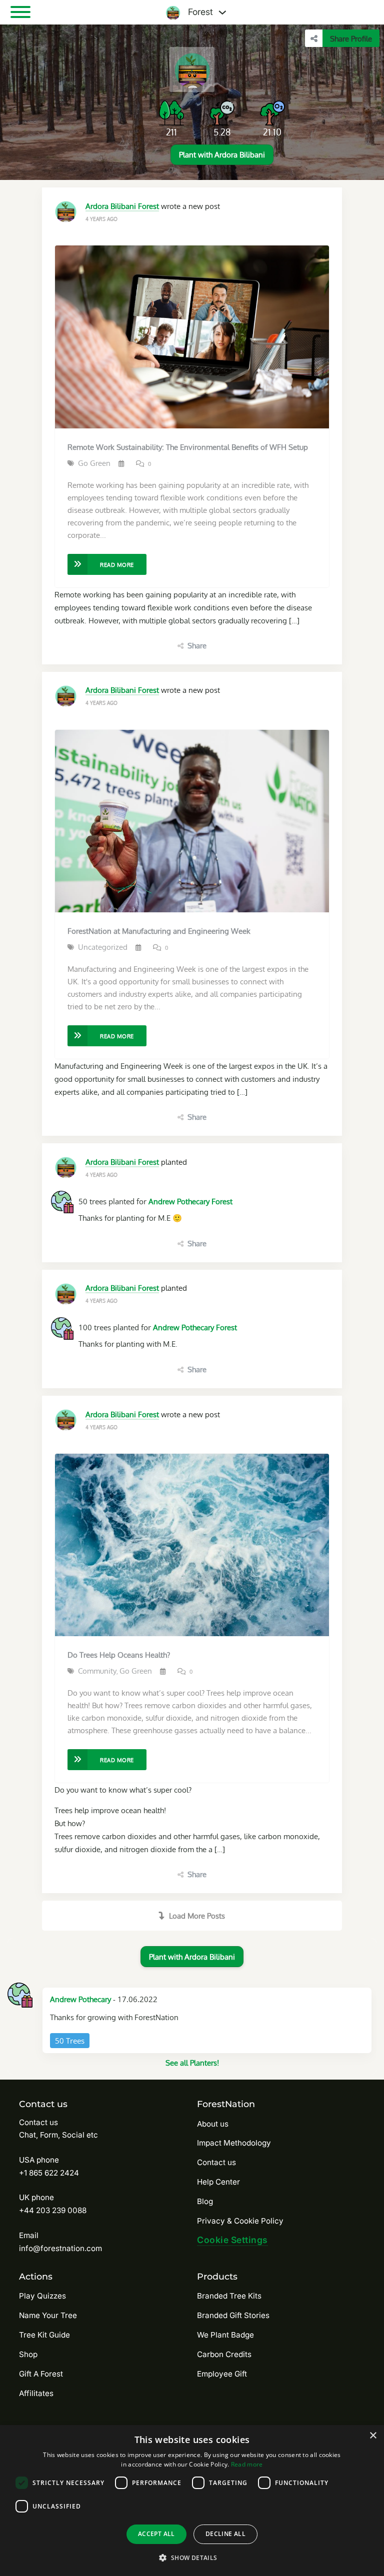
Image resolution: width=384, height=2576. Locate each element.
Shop (28, 2354)
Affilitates (36, 2393)
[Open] (20, 12)
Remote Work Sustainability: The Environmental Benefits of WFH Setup (188, 447)
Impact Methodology (234, 2143)
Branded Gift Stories (233, 2315)
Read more (247, 2464)
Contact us (216, 2162)
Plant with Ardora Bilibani (222, 154)
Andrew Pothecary (80, 1999)
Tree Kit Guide (44, 2335)
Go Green (94, 463)
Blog (205, 2201)
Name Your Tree (48, 2315)
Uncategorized (103, 947)
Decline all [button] (225, 2534)
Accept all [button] (156, 2534)
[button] (192, 2558)
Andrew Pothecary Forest (190, 1201)
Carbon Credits (224, 2354)
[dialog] (192, 2501)
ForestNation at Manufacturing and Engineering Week (159, 931)
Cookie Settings (232, 2240)
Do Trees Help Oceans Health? (119, 1655)
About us (213, 2124)
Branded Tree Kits (229, 2296)
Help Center (218, 2182)
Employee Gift (222, 2374)
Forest (199, 12)
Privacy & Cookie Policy (240, 2221)
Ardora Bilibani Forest (122, 206)
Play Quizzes (42, 2296)
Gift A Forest (41, 2374)
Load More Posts (197, 1916)
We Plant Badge (225, 2335)
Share (197, 645)
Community (97, 1671)
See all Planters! (192, 2063)
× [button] (373, 2436)
